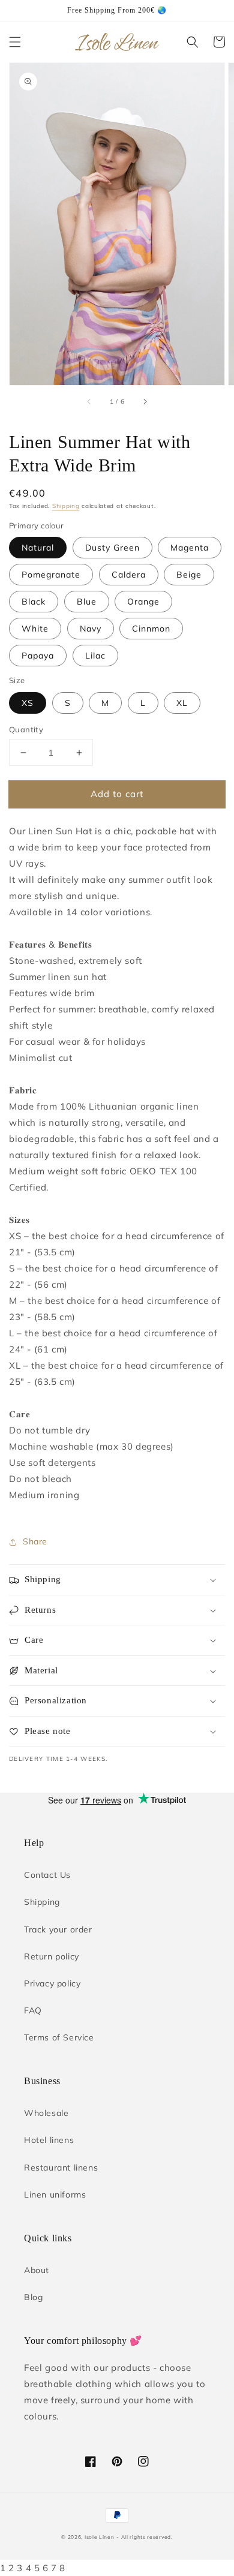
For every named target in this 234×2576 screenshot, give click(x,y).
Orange (143, 602)
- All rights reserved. (144, 2537)
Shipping (66, 506)
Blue (87, 602)
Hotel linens (49, 2140)
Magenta (190, 548)
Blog (33, 2297)
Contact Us (47, 1875)
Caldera (129, 575)
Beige (189, 575)
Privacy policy (52, 1983)
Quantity (26, 729)
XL (182, 703)
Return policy (52, 1956)
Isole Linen (100, 2537)
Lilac (95, 656)
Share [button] (35, 1541)
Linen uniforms (55, 2195)
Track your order (58, 1929)
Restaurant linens (61, 2168)
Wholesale (46, 2113)
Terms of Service (59, 2037)
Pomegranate (51, 575)
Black (34, 602)
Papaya (38, 656)
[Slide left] (89, 402)
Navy (91, 629)
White (35, 629)
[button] (15, 42)
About (37, 2270)
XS (28, 703)
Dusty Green (112, 548)
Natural (38, 548)
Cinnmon (151, 629)
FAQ (33, 2010)
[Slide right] (145, 402)
